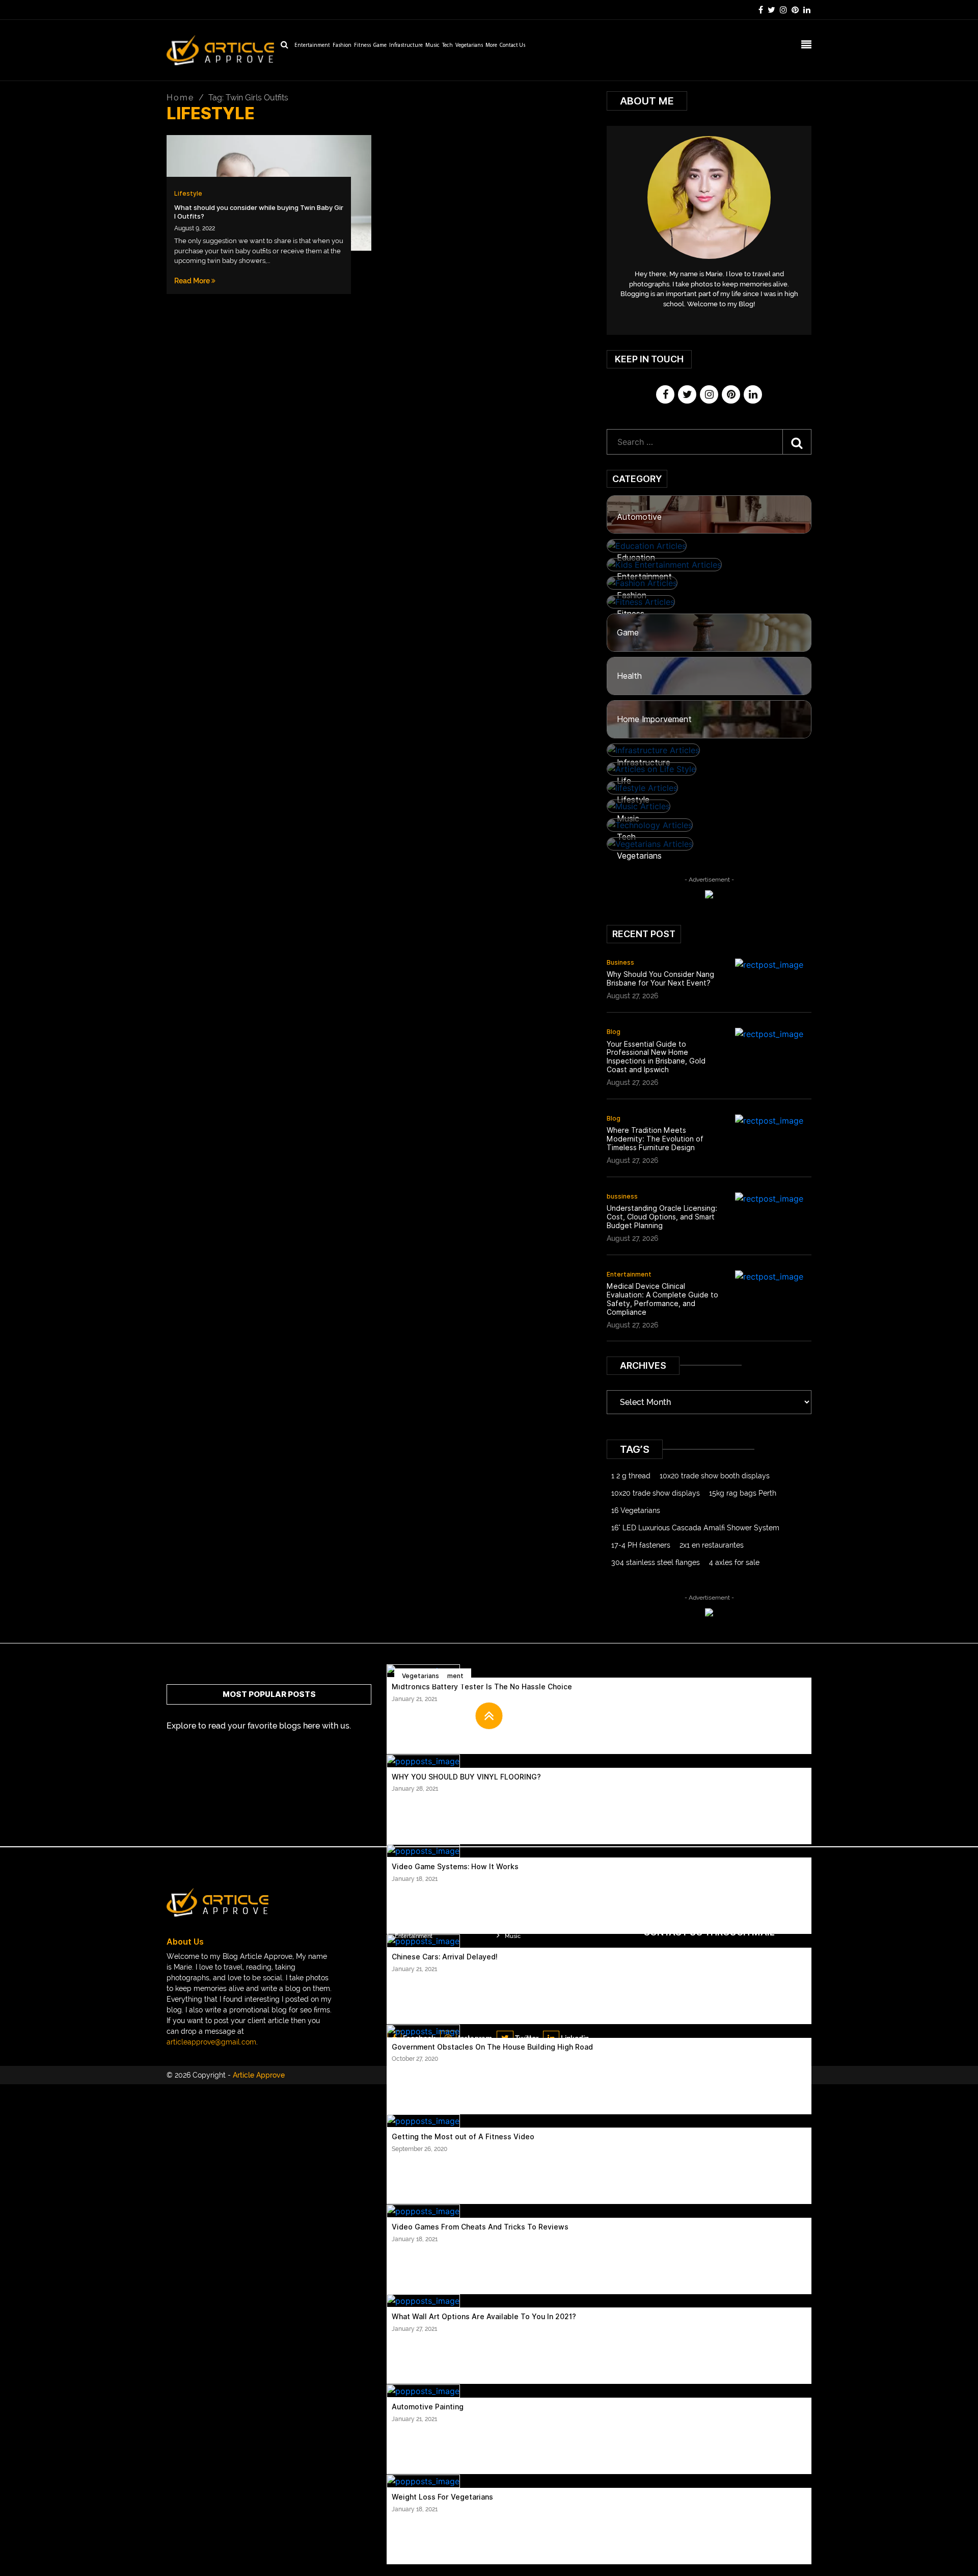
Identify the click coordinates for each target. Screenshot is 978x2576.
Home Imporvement (654, 719)
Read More (193, 281)
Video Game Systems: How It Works (455, 1867)
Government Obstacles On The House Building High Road (492, 2047)
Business (620, 962)
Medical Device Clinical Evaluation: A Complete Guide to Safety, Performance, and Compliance (662, 1299)
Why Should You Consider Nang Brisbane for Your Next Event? (660, 979)
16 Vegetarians (636, 1510)
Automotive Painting (428, 2407)
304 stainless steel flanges (656, 1562)
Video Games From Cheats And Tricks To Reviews (480, 2227)
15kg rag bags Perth (743, 1493)
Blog (614, 1032)
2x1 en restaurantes (712, 1545)
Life (624, 781)
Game (380, 46)
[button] (489, 1716)
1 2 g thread (631, 1476)
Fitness (362, 46)
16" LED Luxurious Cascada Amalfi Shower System (695, 1528)
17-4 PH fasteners (641, 1545)
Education (636, 558)
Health (629, 676)
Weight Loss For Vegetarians (442, 2497)
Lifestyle (188, 193)
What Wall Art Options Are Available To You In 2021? (484, 2317)
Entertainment (312, 46)
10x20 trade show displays (656, 1493)
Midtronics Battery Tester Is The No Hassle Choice (482, 1687)
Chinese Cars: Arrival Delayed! (445, 1957)
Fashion (342, 46)
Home (180, 98)
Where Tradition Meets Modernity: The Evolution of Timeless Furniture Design (655, 1139)
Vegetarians (469, 46)
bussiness (622, 1196)
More (491, 46)
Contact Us (512, 46)
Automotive (639, 517)
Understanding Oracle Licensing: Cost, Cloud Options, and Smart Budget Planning (662, 1217)
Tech (447, 46)
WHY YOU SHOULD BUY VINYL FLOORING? (466, 1777)
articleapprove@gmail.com (211, 2042)
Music (432, 46)
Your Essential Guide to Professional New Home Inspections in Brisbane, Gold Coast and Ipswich (656, 1057)
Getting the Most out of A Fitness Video (463, 2137)
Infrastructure (406, 46)
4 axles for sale (734, 1562)
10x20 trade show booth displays (715, 1476)
